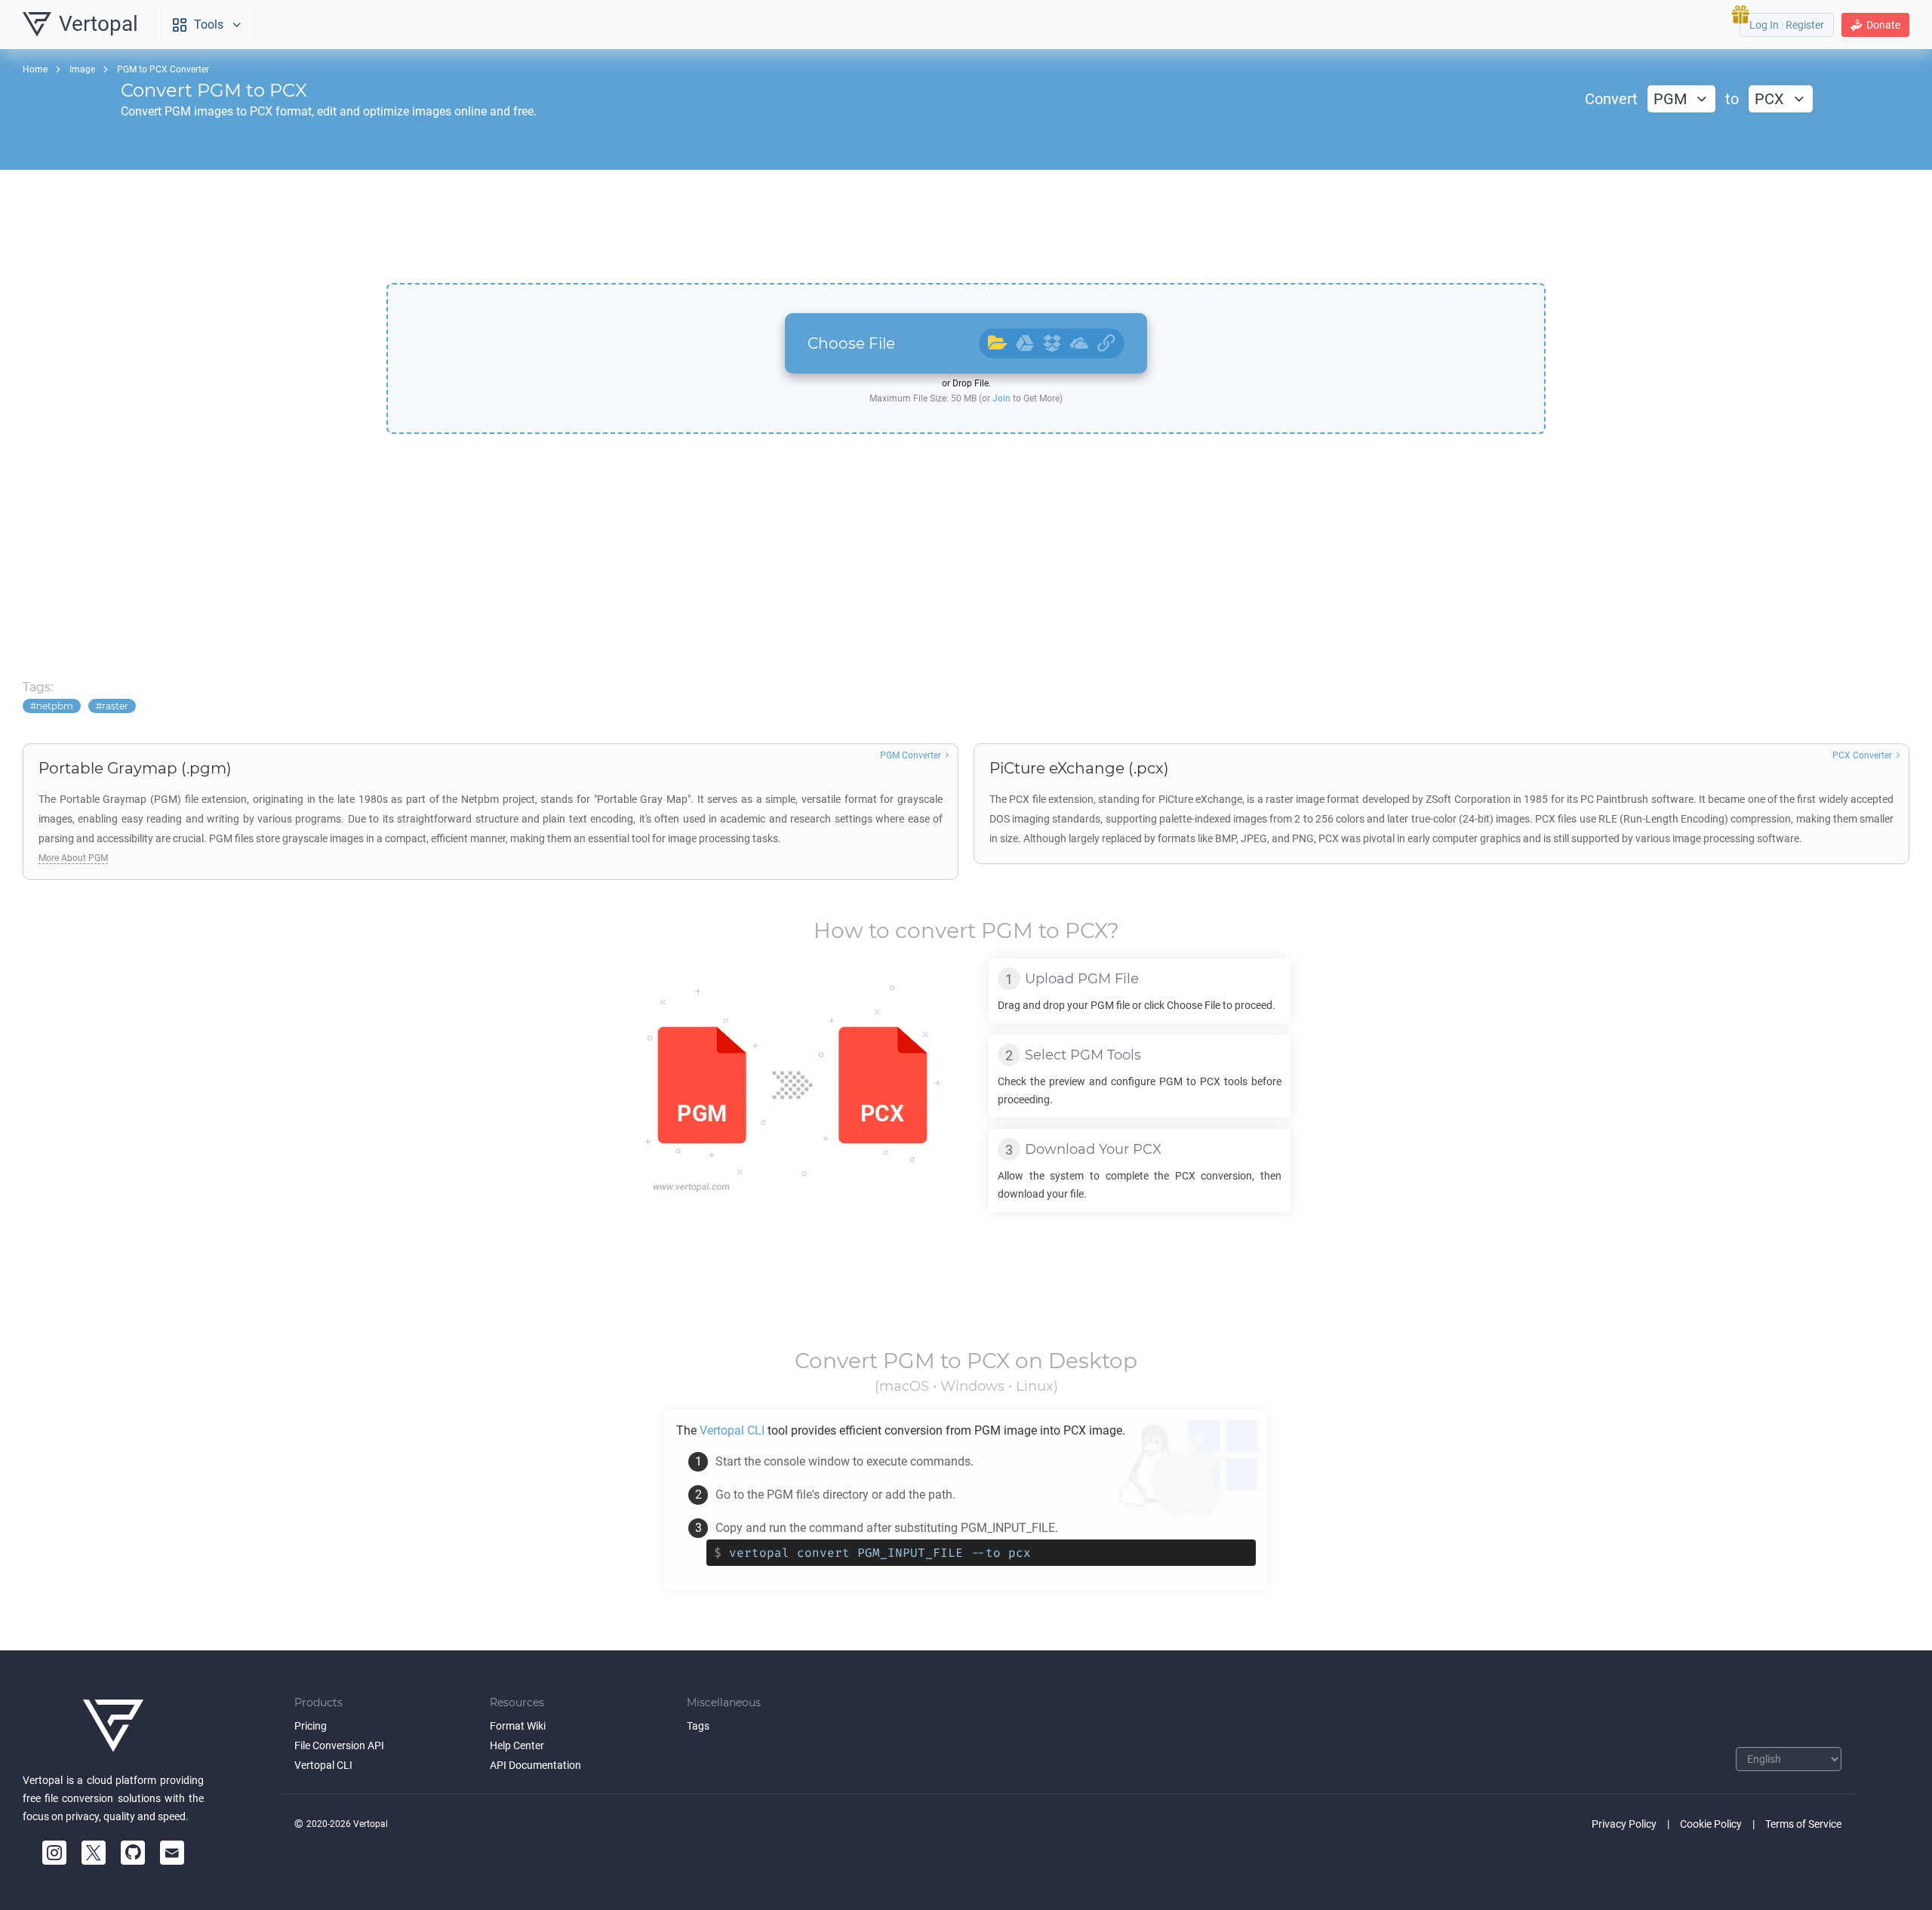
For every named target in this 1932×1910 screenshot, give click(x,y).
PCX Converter (1862, 755)
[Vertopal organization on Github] (133, 1853)
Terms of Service (1803, 1824)
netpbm (55, 706)
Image (82, 69)
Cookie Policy (1711, 1824)
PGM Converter (911, 755)
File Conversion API (339, 1745)
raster (115, 706)
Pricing (311, 1726)
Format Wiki (518, 1726)
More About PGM (73, 858)
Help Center (517, 1745)
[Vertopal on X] (94, 1853)
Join (1001, 398)
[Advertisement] (966, 226)
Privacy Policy (1624, 1824)
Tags (698, 1726)
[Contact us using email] (172, 1853)
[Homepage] (113, 1726)
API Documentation (535, 1765)
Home (35, 69)
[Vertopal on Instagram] (54, 1853)
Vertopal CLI (323, 1765)
